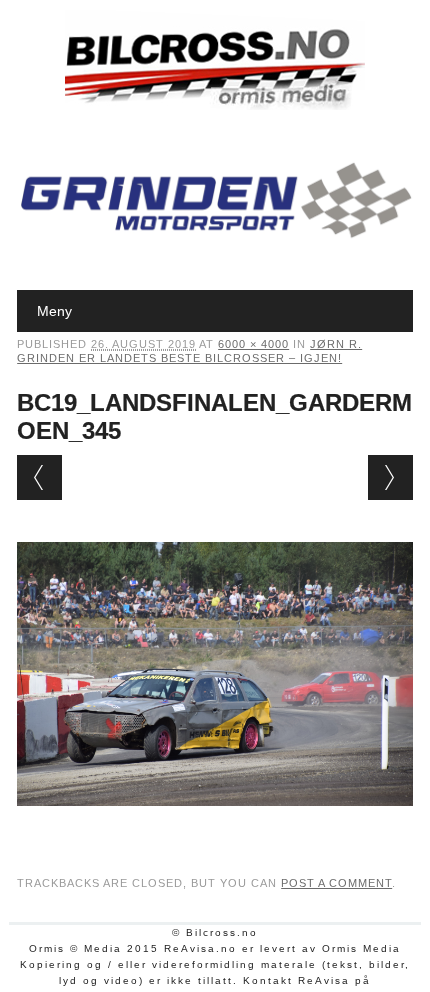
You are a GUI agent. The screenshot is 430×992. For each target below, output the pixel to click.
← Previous (39, 477)
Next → (390, 477)
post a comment (336, 883)
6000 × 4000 (253, 344)
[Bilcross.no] (215, 105)
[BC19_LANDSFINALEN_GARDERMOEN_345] (215, 825)
